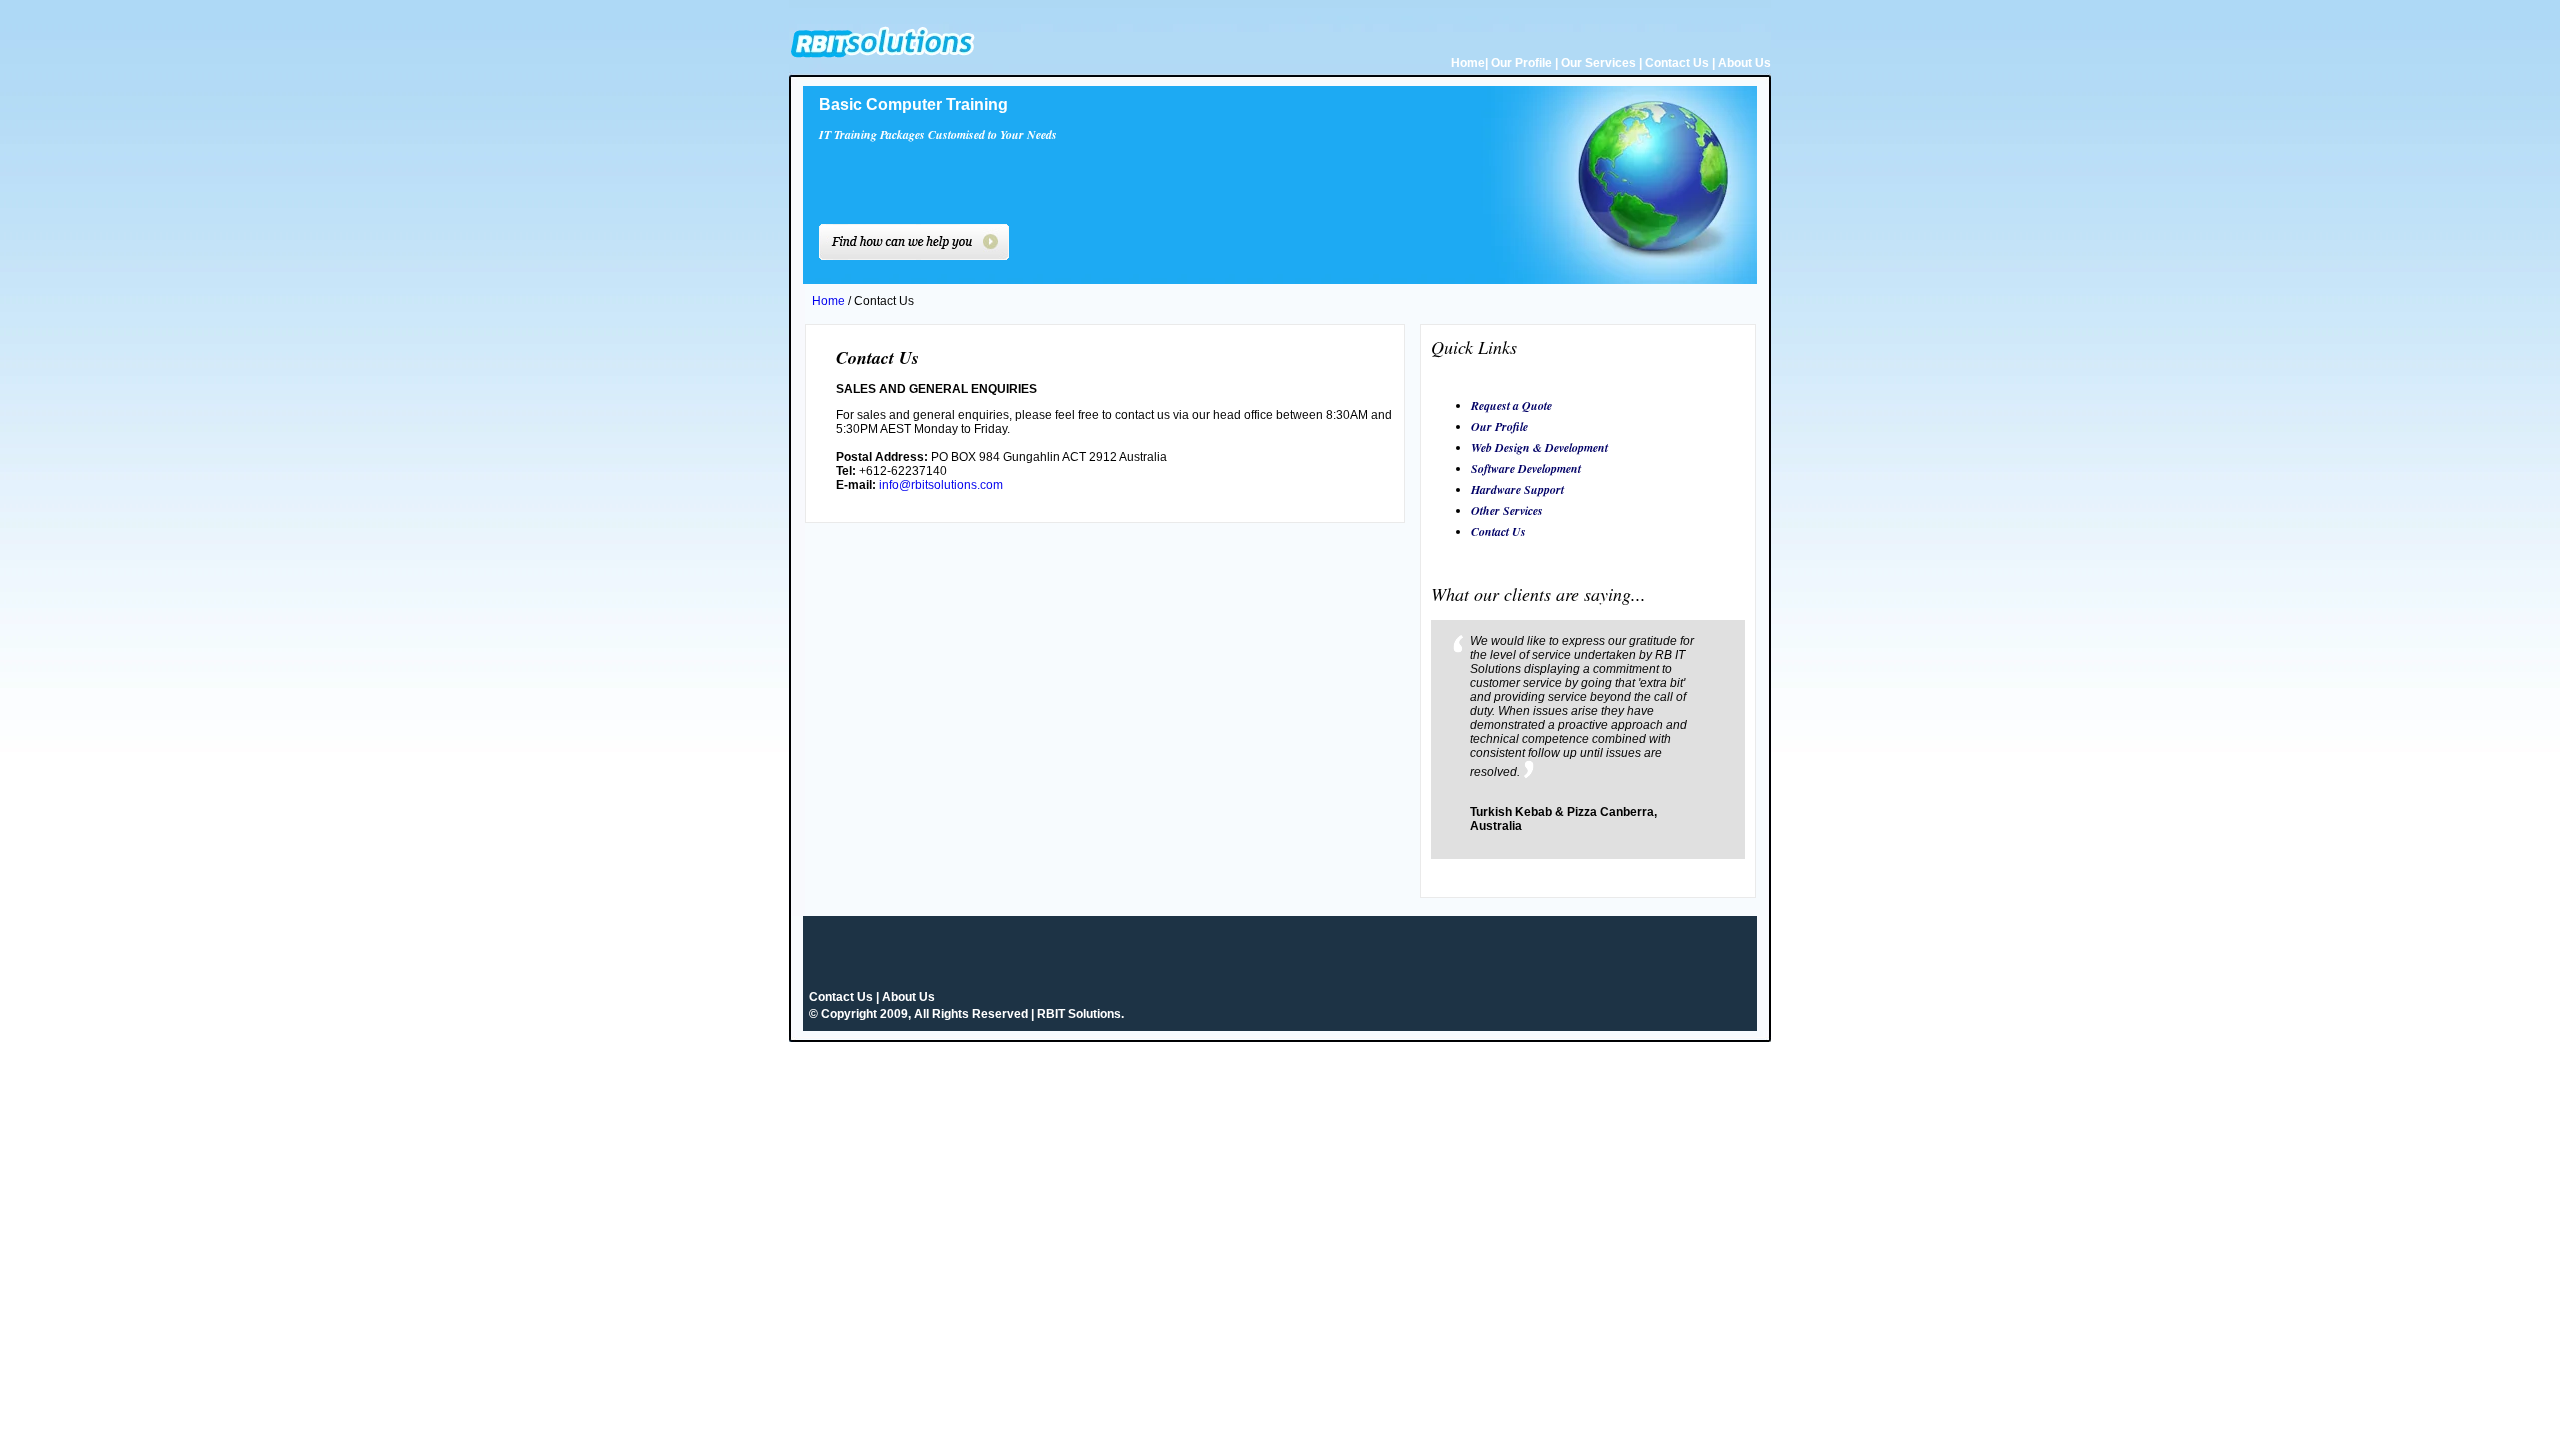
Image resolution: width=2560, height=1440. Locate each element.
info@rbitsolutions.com (941, 485)
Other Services (1507, 510)
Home (1468, 63)
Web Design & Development (1539, 447)
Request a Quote (1511, 405)
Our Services (1598, 63)
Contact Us (1677, 63)
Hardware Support (1517, 489)
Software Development (1526, 468)
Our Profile (1521, 63)
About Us (1744, 63)
